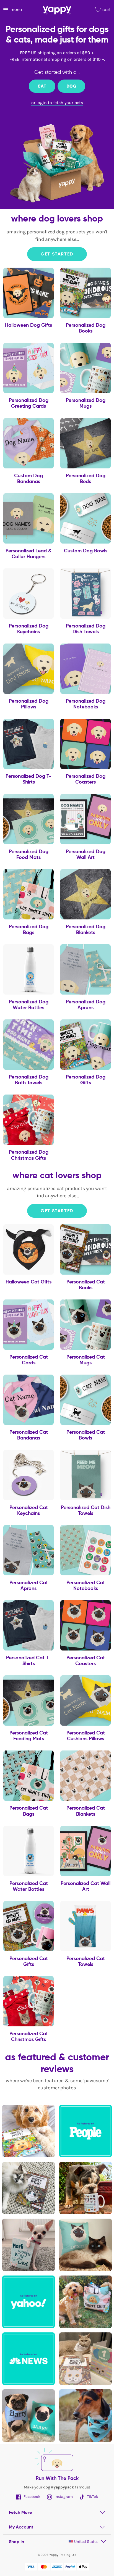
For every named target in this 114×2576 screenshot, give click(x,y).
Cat (42, 86)
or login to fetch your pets (57, 103)
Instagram (63, 2497)
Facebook (32, 2497)
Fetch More (20, 2512)
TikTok (92, 2497)
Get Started (57, 254)
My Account (21, 2527)
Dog (71, 86)
